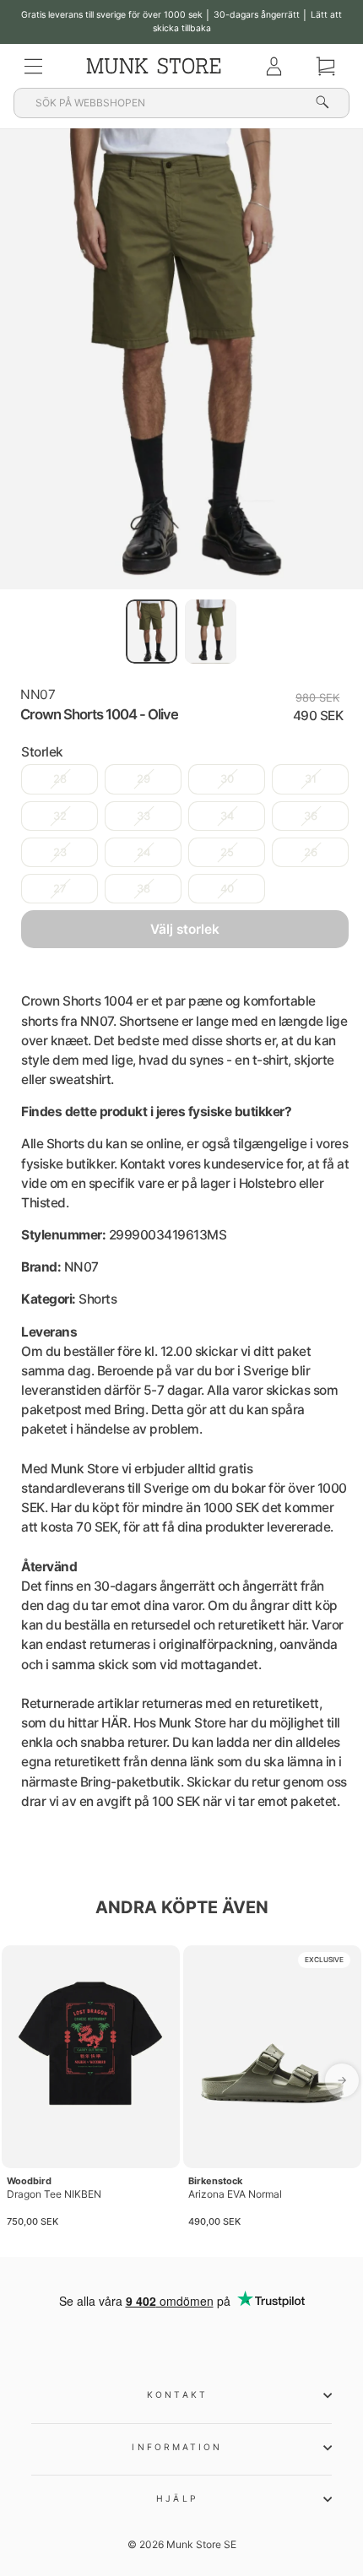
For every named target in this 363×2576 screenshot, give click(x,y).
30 (227, 779)
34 (227, 816)
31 (311, 779)
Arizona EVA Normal (235, 2194)
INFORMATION (177, 2447)
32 (60, 816)
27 (60, 889)
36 (311, 816)
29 (144, 779)
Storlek (42, 752)
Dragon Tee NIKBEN (54, 2194)
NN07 (38, 694)
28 (60, 779)
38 (144, 889)
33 (144, 816)
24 (144, 852)
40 (227, 889)
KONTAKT (177, 2394)
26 (311, 852)
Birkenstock (215, 2181)
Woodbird (29, 2181)
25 (227, 852)
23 (60, 852)
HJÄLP (177, 2498)
